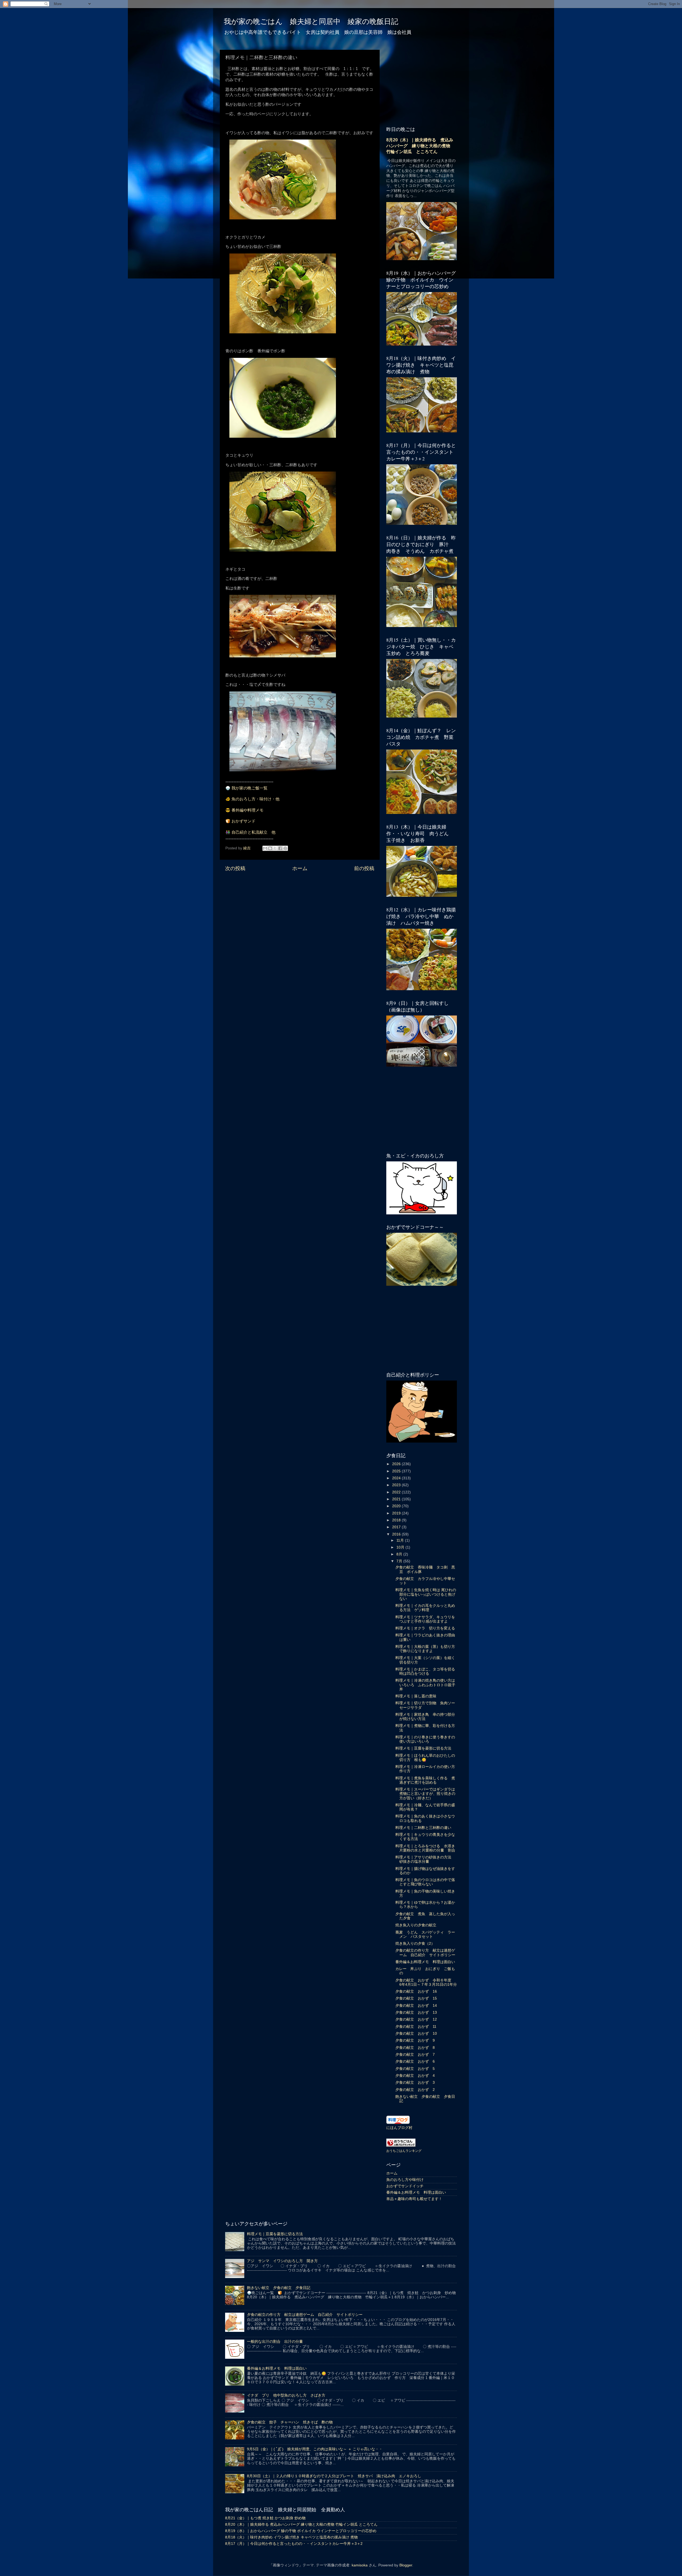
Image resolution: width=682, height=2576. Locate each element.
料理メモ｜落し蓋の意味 (416, 1696)
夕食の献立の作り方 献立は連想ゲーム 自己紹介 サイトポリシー (425, 1953)
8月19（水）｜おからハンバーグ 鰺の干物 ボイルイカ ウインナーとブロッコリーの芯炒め (301, 2531)
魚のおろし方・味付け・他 (255, 799)
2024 (397, 1478)
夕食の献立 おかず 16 (416, 1991)
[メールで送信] (265, 848)
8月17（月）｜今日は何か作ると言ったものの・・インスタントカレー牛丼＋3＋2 (294, 2544)
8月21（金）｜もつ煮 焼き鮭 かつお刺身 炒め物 (265, 2518)
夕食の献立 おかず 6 (415, 2061)
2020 (397, 1506)
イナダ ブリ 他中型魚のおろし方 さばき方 (286, 2395)
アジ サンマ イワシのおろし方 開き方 (282, 2261)
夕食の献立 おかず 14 (416, 2006)
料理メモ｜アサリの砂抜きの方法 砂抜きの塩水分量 (425, 1859)
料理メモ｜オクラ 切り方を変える (425, 1628)
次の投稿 (235, 868)
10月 (401, 1547)
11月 (401, 1540)
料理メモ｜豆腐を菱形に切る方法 (423, 1748)
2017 (397, 1527)
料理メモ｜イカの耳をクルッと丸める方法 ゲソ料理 (425, 1608)
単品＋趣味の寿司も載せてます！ (414, 2199)
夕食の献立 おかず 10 (416, 2034)
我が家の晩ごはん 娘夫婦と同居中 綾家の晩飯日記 (311, 21)
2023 (397, 1485)
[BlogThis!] (270, 848)
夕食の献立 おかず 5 (415, 2069)
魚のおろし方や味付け (405, 2180)
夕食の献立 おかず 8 (415, 2048)
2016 (397, 1534)
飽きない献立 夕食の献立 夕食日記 (279, 2288)
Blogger (406, 2565)
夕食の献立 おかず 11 (416, 2027)
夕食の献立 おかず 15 (416, 1998)
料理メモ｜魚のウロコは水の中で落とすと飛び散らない (425, 1882)
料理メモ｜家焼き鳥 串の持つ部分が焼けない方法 (425, 1717)
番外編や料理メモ (247, 810)
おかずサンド (243, 821)
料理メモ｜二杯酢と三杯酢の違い (423, 1828)
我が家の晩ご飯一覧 (249, 788)
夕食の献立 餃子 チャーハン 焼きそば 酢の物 (290, 2422)
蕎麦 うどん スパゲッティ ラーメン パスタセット (425, 1934)
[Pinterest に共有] (285, 848)
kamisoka (360, 2565)
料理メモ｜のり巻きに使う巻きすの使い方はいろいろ (425, 1739)
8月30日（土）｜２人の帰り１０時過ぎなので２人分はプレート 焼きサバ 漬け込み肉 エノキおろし (334, 2476)
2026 (397, 1464)
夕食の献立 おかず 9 (415, 2040)
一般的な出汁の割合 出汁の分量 (275, 2342)
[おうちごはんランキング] (401, 2146)
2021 (397, 1499)
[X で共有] (275, 848)
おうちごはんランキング (404, 2151)
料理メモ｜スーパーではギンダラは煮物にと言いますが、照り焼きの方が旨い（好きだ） (425, 1794)
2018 (397, 1520)
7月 (400, 1561)
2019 (397, 1513)
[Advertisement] (300, 917)
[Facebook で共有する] (280, 848)
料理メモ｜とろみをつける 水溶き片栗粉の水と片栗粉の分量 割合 (425, 1848)
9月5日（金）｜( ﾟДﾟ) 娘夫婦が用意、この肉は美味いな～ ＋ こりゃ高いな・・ (315, 2449)
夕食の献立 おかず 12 (416, 2019)
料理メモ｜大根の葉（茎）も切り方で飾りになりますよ (425, 1649)
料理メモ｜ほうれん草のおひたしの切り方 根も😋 (425, 1758)
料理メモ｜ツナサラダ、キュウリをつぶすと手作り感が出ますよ (425, 1619)
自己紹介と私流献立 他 (253, 832)
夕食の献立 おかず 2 (415, 2090)
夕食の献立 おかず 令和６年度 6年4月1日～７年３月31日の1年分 (426, 1982)
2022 (397, 1492)
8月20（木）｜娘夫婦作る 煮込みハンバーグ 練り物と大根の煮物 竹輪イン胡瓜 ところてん (420, 146)
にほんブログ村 (399, 2128)
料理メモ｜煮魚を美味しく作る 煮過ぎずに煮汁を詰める (425, 1780)
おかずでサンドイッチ (405, 2186)
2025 (397, 1471)
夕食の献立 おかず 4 (415, 2076)
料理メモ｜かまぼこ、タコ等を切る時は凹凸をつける (425, 1671)
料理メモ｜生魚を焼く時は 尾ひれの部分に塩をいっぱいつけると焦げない (426, 1594)
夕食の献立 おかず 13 (416, 2012)
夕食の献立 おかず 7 (415, 2055)
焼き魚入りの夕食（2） (415, 1944)
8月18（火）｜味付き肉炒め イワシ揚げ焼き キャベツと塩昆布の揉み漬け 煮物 (291, 2537)
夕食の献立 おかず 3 (415, 2082)
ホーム (300, 868)
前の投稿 (364, 868)
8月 (400, 1554)
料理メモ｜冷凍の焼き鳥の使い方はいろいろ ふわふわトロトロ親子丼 (425, 1685)
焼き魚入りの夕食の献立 (416, 1925)
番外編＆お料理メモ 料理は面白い (425, 1962)
